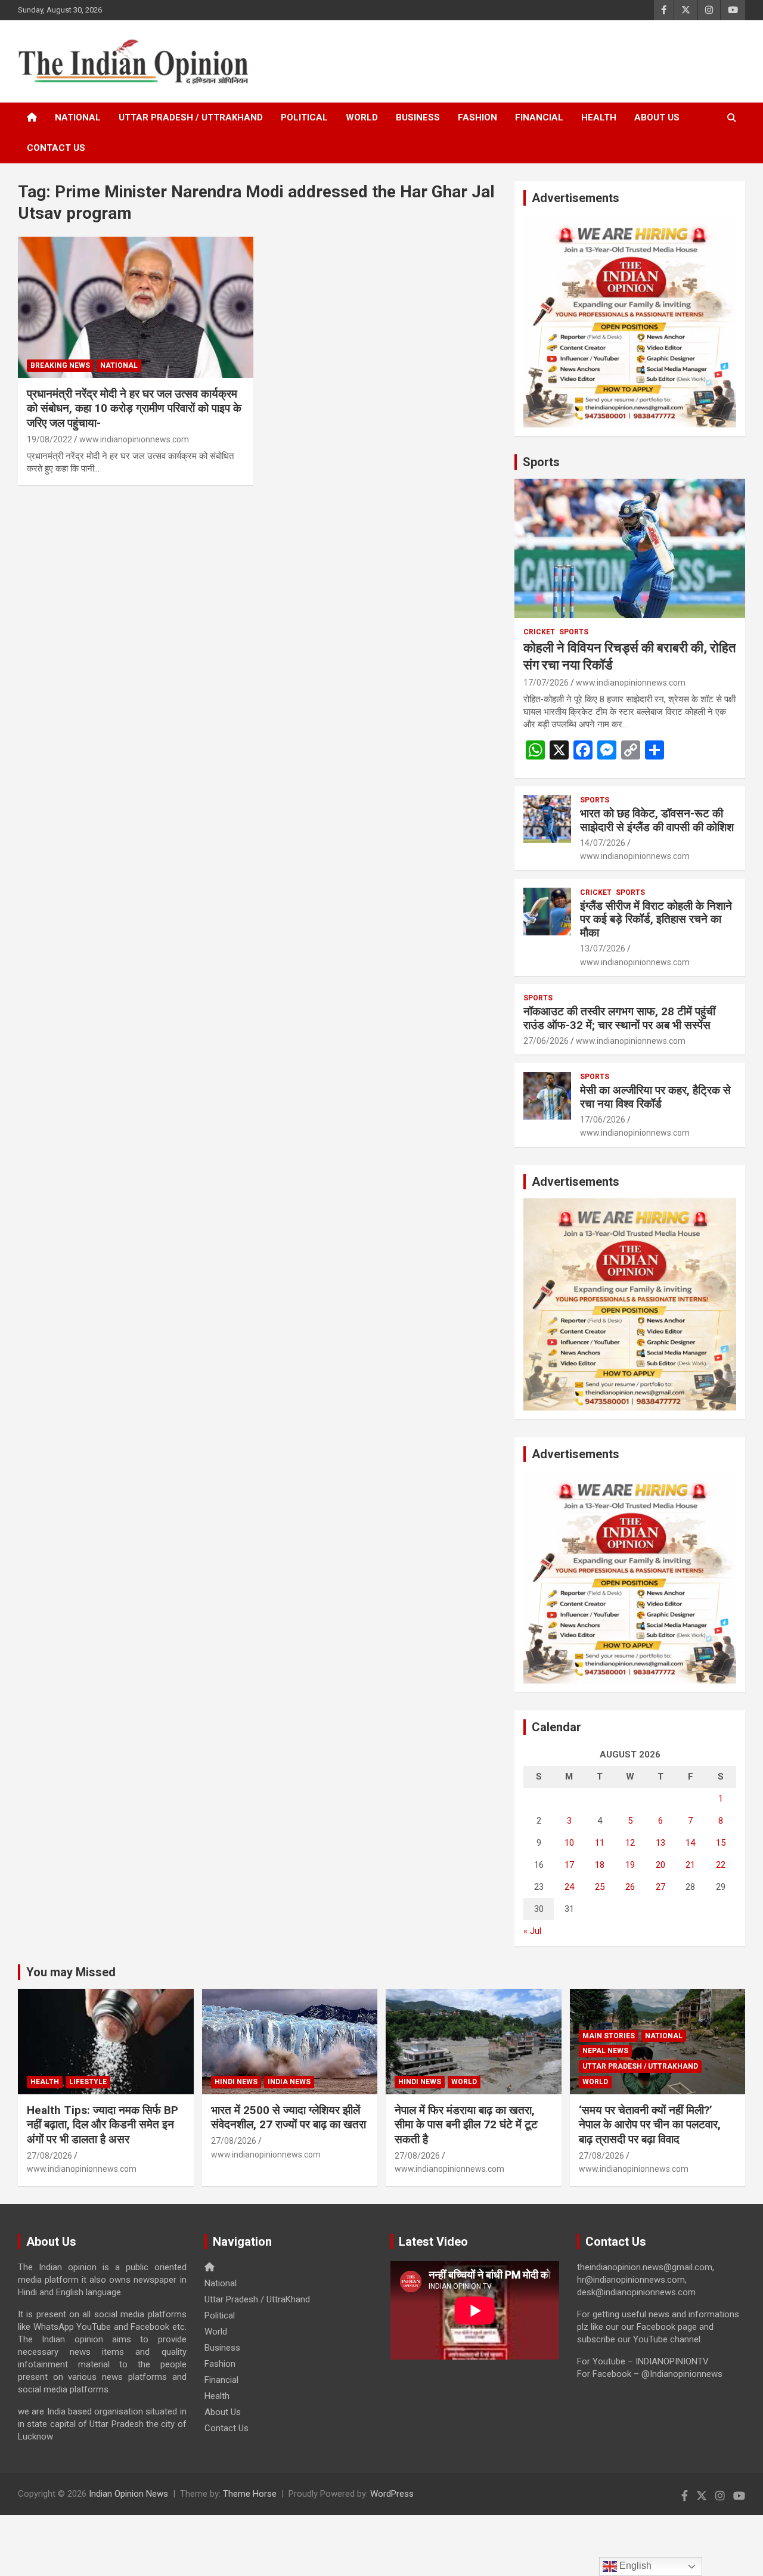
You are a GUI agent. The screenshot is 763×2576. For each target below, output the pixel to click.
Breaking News (60, 365)
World (362, 117)
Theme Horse (250, 2494)
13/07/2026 (603, 948)
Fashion (477, 117)
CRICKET (539, 632)
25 (600, 1887)
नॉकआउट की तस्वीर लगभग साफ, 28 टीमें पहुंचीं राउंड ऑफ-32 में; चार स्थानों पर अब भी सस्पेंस (619, 1018)
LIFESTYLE (88, 2082)
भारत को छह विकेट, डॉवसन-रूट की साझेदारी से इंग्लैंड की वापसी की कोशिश (657, 820)
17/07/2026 (546, 683)
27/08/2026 (49, 2156)
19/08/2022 (49, 439)
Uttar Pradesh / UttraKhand (191, 117)
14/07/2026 (603, 843)
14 (690, 1843)
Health (599, 117)
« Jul (532, 1931)
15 (721, 1843)
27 (660, 1887)
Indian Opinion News (128, 2494)
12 (630, 1843)
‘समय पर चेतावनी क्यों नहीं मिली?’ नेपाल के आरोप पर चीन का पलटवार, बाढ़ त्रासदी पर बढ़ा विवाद (650, 2125)
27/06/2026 (546, 1041)
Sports (541, 462)
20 (660, 1865)
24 (569, 1887)
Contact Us (56, 148)
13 (660, 1843)
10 (569, 1843)
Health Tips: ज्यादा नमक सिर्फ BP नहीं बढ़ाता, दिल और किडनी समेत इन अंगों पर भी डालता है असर (103, 2125)
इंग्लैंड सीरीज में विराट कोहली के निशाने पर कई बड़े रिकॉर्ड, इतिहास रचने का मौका (656, 920)
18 (600, 1865)
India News (289, 2082)
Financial (539, 117)
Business (418, 117)
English (634, 2566)
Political (304, 117)
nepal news (605, 2051)
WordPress (392, 2494)
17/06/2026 (603, 1120)
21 (690, 1865)
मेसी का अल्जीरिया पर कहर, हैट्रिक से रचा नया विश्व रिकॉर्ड (655, 1097)
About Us (657, 117)
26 (630, 1887)
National (78, 117)
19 (630, 1865)
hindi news (236, 2082)
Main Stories (609, 2036)
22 (721, 1865)
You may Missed (71, 1972)
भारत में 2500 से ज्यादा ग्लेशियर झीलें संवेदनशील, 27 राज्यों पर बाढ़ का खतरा (289, 2118)
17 (569, 1865)
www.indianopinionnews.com (134, 439)
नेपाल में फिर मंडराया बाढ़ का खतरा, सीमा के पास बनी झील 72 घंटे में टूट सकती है (466, 2125)
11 (600, 1843)
